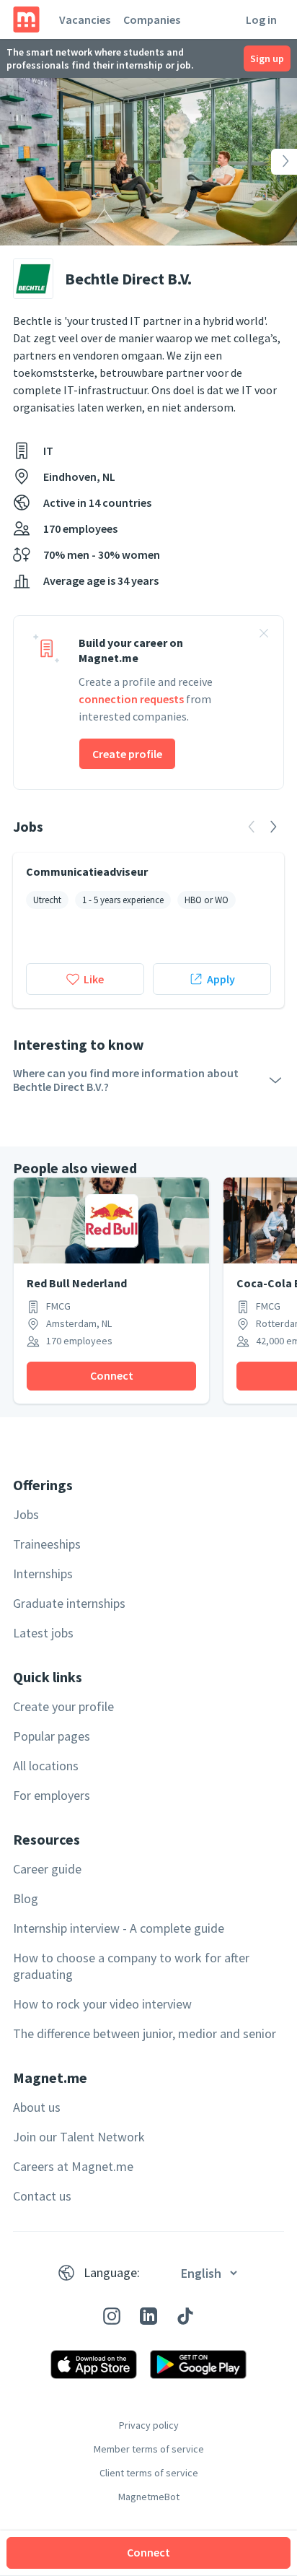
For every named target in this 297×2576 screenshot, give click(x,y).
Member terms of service (149, 2449)
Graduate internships (69, 1603)
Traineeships (47, 1544)
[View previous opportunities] (252, 827)
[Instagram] (112, 2316)
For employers (52, 1795)
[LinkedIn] (148, 2316)
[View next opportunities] (273, 827)
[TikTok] (185, 2316)
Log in (261, 19)
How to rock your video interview (102, 2004)
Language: (112, 2272)
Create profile (127, 754)
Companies (152, 19)
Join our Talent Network (79, 2137)
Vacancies (85, 19)
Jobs (26, 1514)
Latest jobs (43, 1633)
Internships (43, 1574)
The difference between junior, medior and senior (145, 2033)
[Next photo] (267, 162)
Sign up (267, 58)
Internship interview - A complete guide (119, 1928)
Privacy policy (149, 2425)
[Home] (26, 19)
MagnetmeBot (149, 2497)
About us (37, 2107)
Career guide (47, 1869)
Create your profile (63, 1706)
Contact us (42, 2196)
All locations (46, 1766)
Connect (148, 2552)
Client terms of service (149, 2473)
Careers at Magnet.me (73, 2166)
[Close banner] (264, 635)
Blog (26, 1898)
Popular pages (52, 1736)
